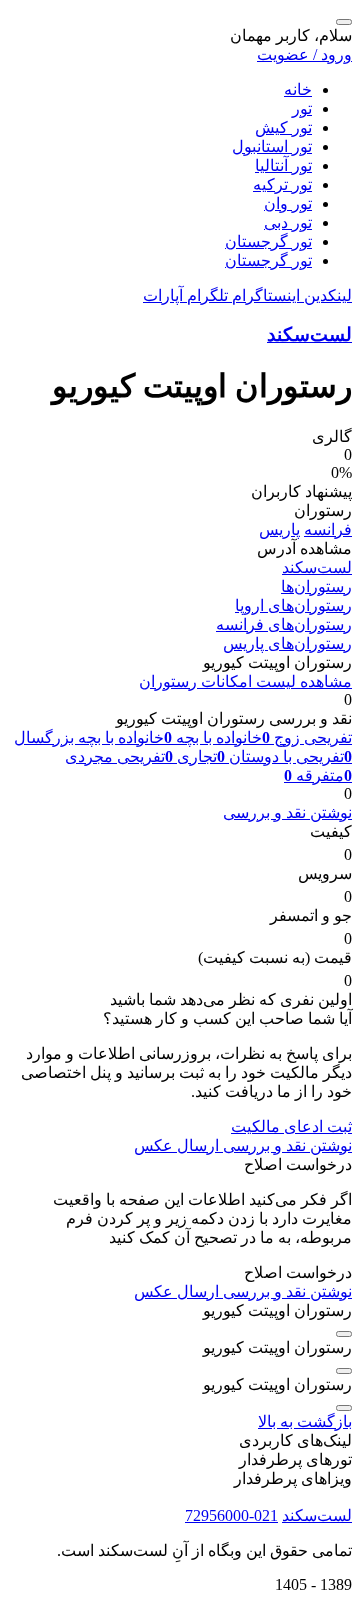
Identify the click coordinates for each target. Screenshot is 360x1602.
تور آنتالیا (283, 165)
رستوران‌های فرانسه (284, 624)
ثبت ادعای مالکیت (291, 1126)
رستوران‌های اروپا (293, 605)
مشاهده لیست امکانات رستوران (245, 681)
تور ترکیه (282, 184)
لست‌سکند (309, 334)
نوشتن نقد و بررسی (287, 812)
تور (302, 108)
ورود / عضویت (304, 54)
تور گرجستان (268, 241)
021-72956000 (231, 1515)
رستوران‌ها (316, 586)
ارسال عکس (176, 1145)
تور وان (288, 203)
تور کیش (283, 127)
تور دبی (288, 222)
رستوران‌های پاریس (287, 643)
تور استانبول (272, 146)
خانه (298, 89)
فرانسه (328, 529)
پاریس (279, 529)
